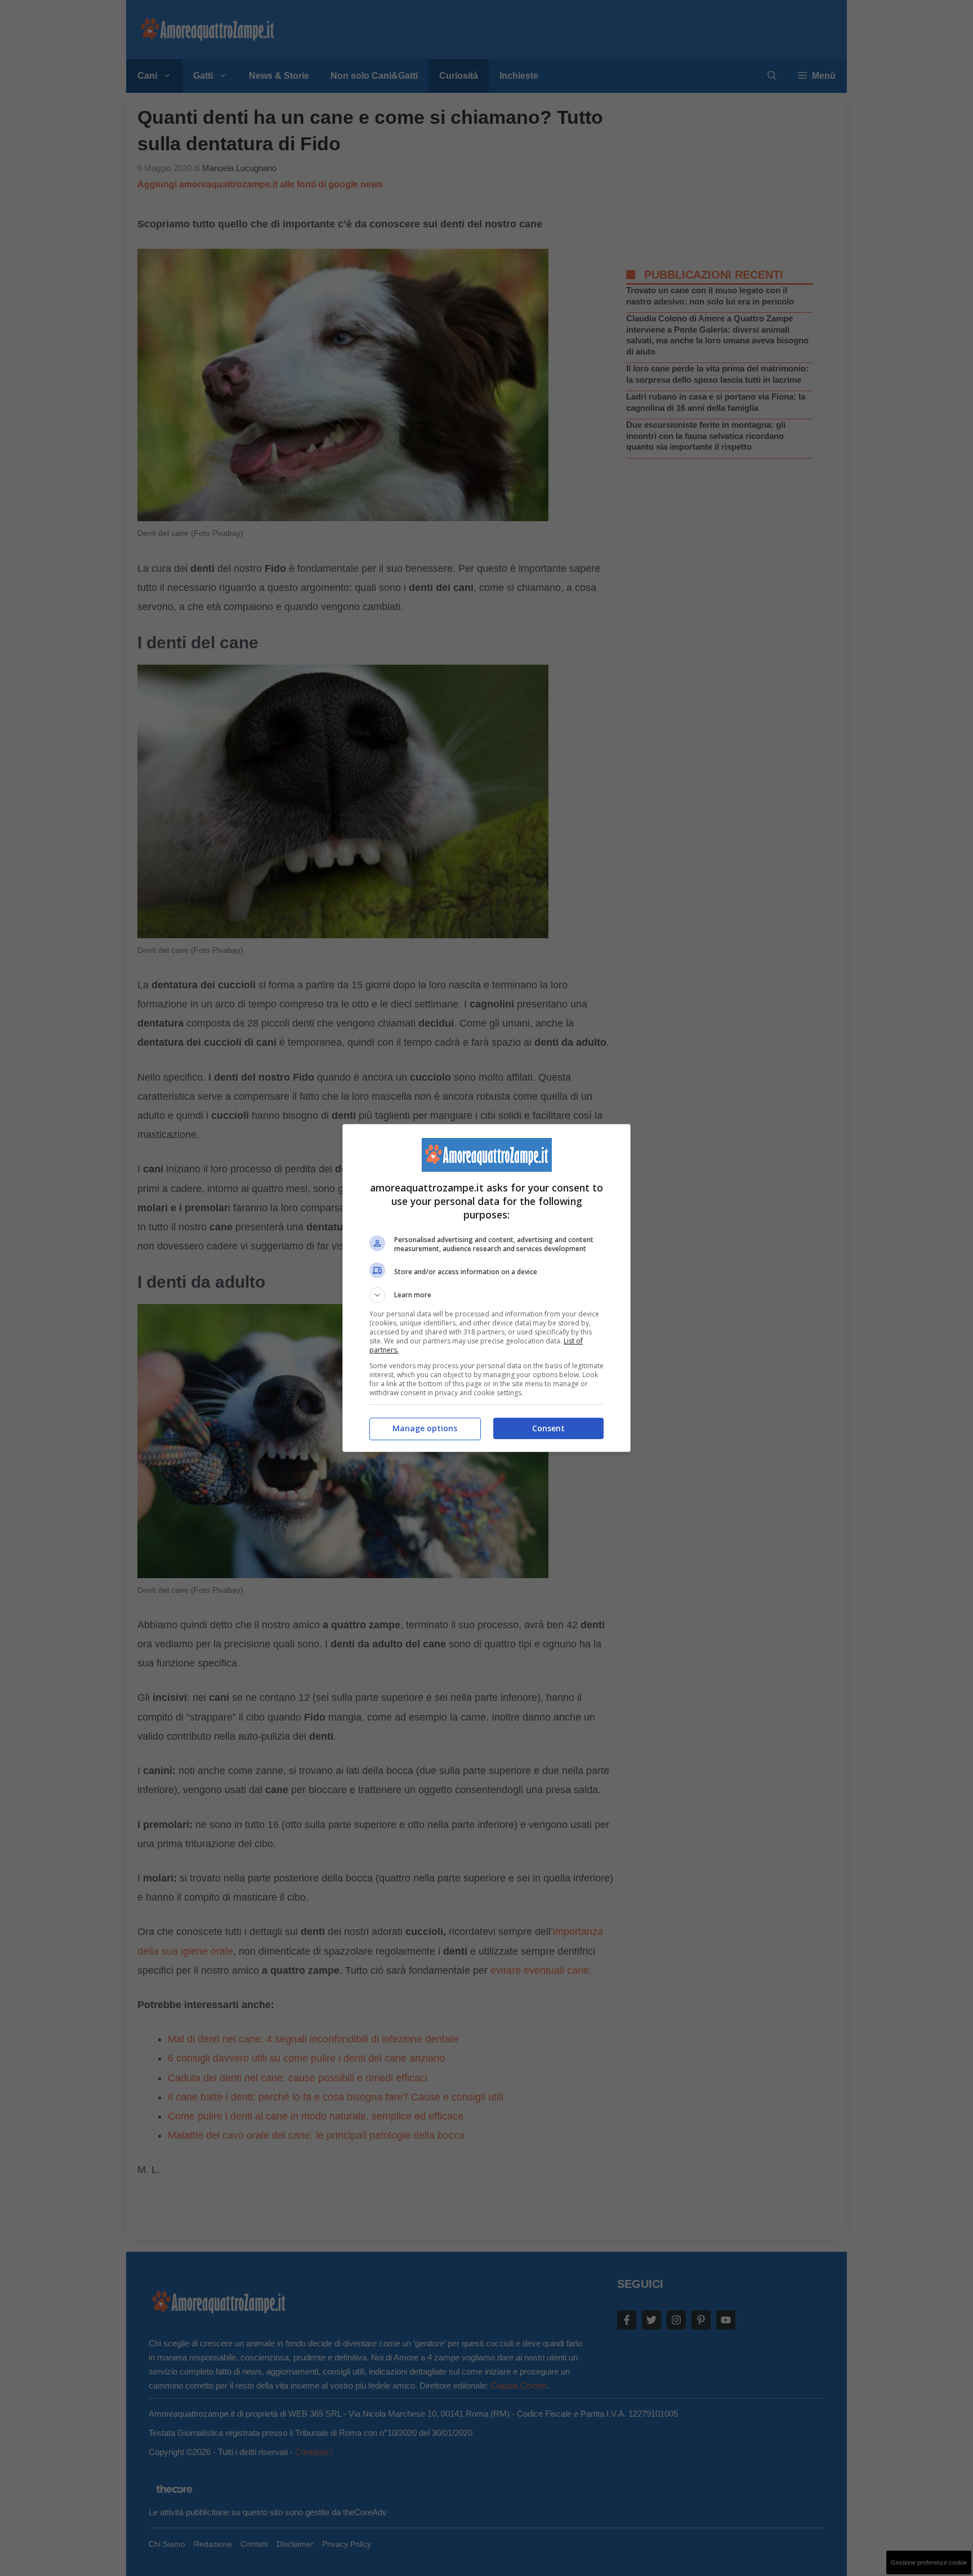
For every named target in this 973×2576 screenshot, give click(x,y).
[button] (486, 1295)
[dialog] (486, 1288)
